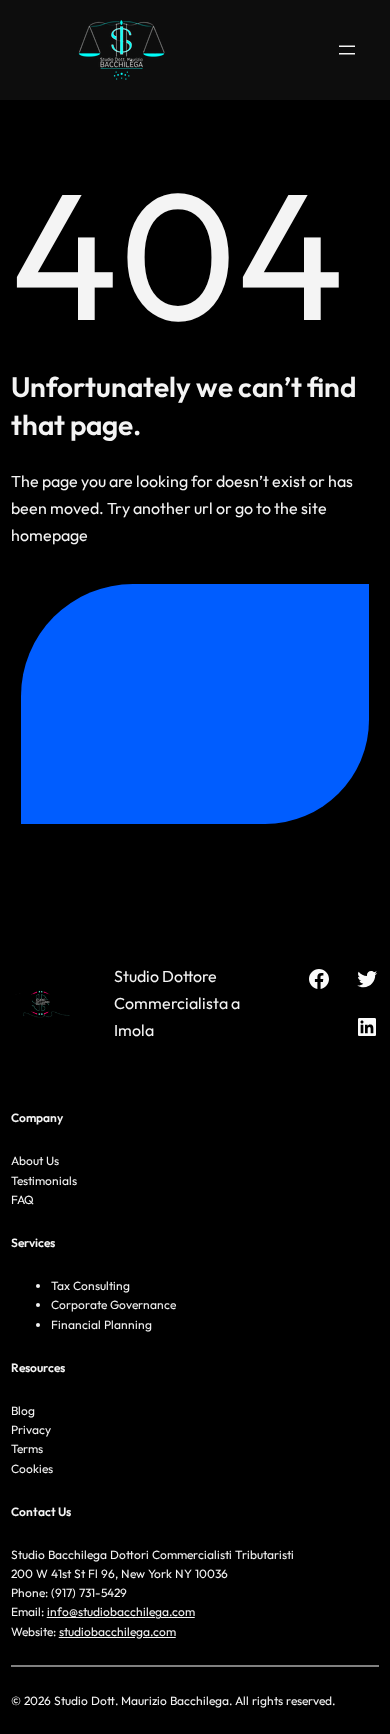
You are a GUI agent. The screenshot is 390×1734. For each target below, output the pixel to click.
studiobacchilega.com (117, 1631)
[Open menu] (347, 50)
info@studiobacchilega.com (121, 1611)
